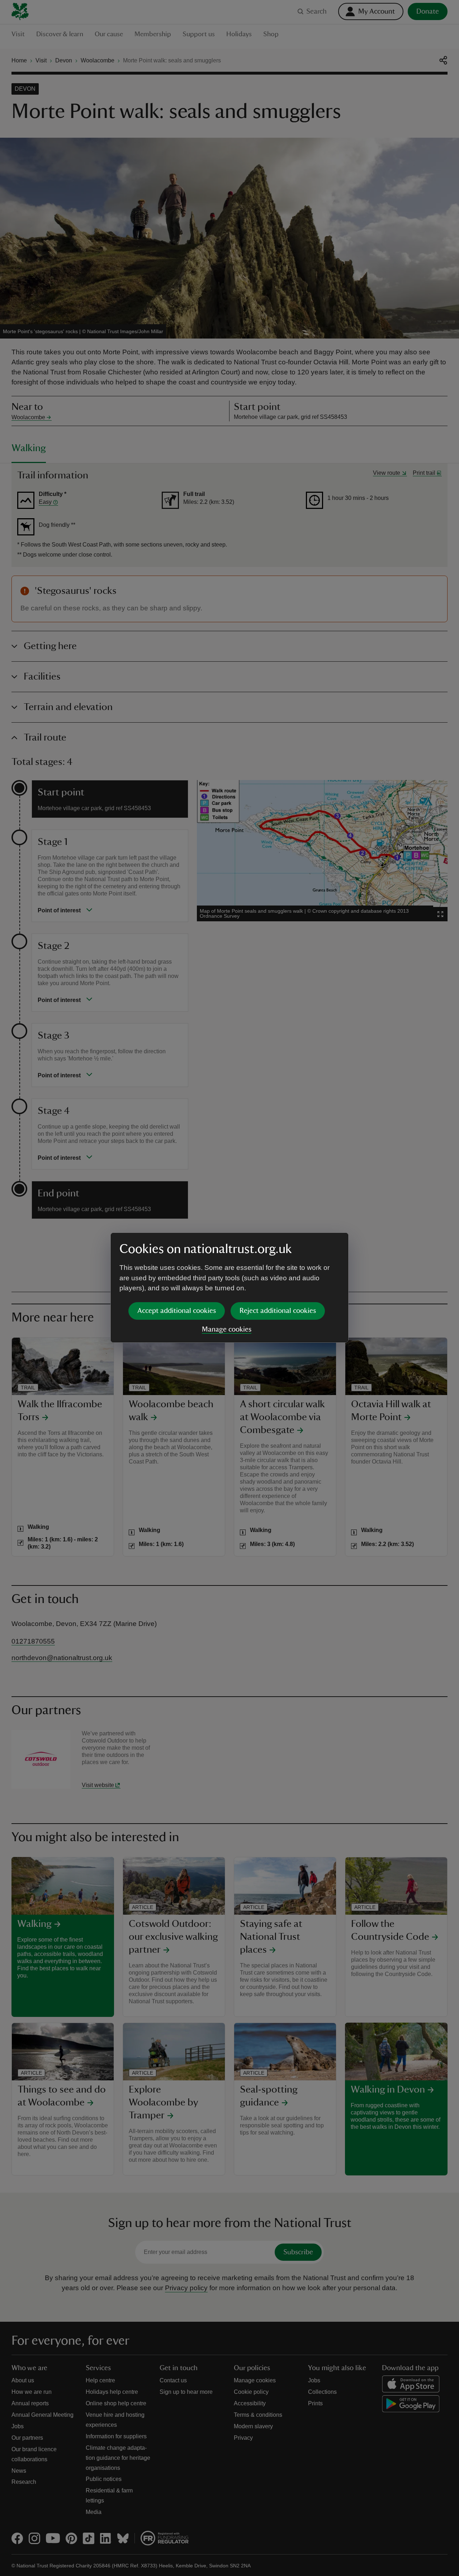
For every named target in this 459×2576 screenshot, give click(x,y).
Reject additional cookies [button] (278, 1311)
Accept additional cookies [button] (177, 1311)
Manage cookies (227, 1329)
